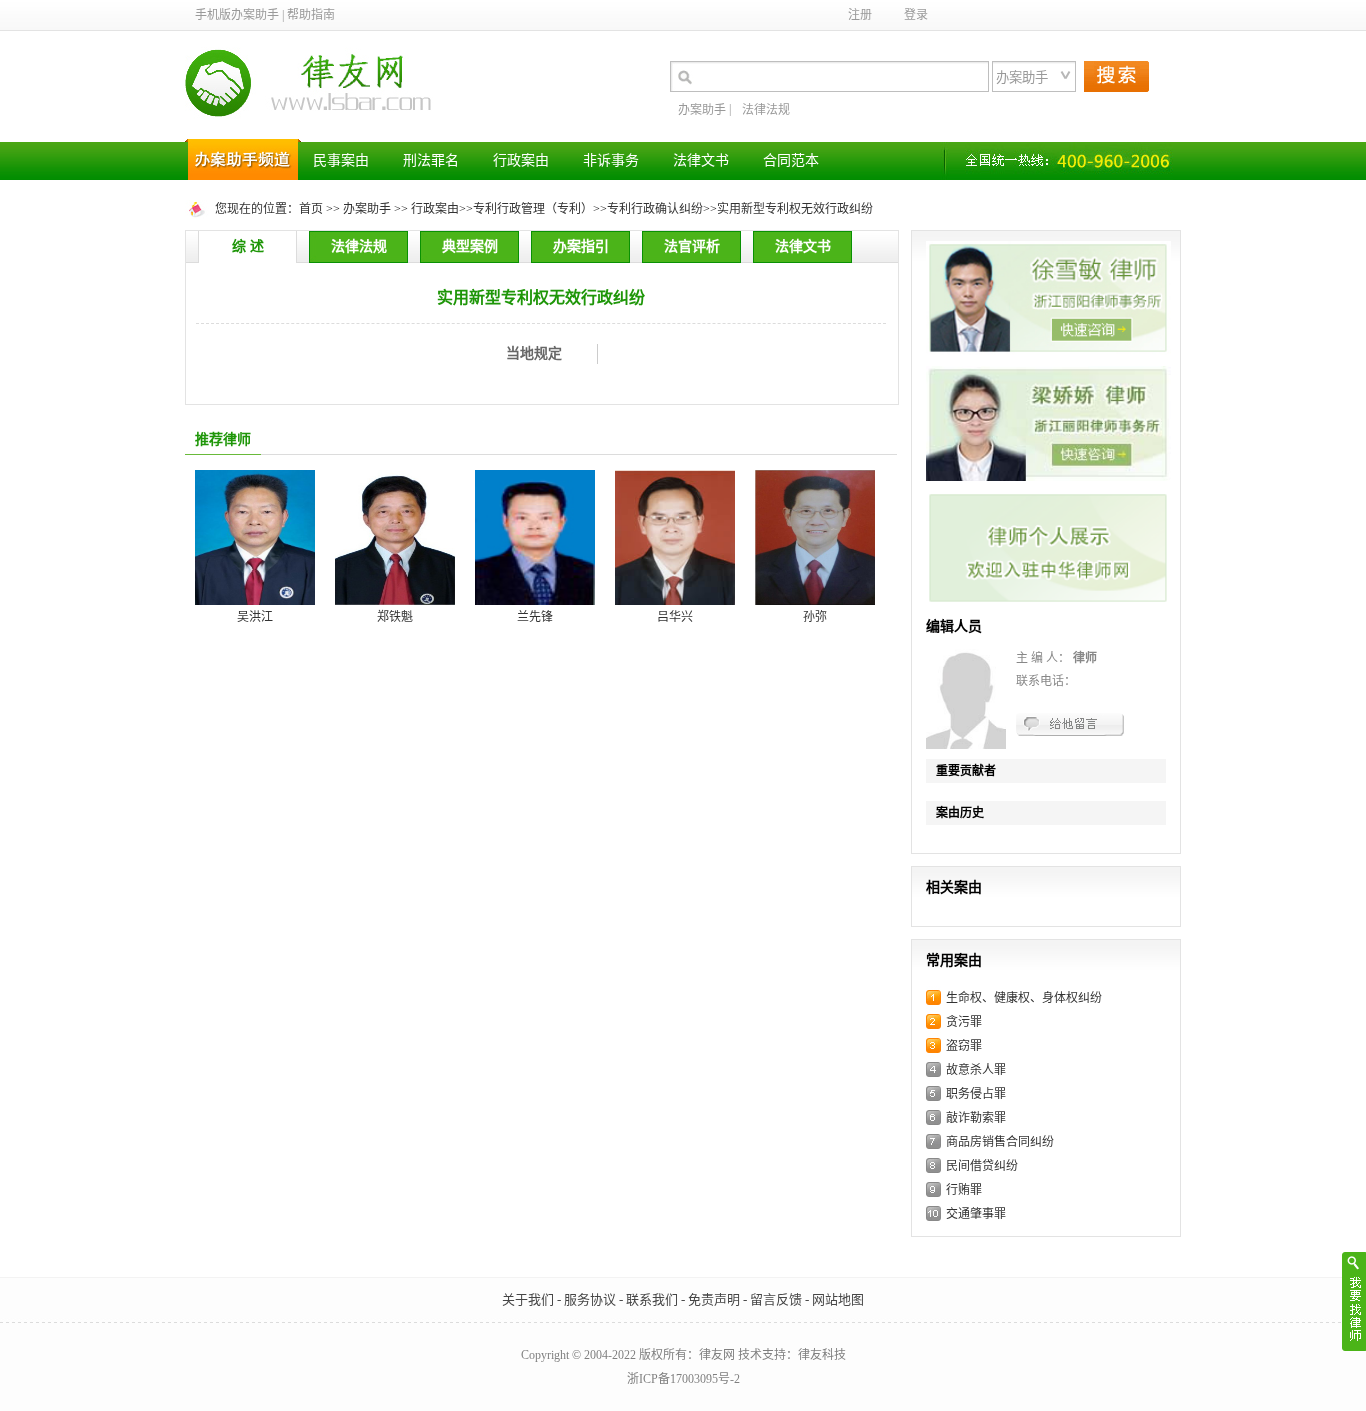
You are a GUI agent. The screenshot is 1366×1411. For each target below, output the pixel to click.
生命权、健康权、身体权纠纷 (1024, 998)
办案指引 (581, 246)
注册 (860, 15)
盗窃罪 (964, 1046)
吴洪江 (255, 617)
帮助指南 (311, 15)
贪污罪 (964, 1022)
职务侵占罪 (976, 1094)
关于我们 (528, 1299)
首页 (311, 209)
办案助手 (702, 110)
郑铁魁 (395, 617)
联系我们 (652, 1299)
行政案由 (435, 209)
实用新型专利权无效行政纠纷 (795, 209)
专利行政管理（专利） (533, 209)
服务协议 (590, 1299)
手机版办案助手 (237, 15)
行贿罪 (964, 1190)
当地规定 (534, 353)
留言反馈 (776, 1299)
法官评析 (692, 246)
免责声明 (714, 1299)
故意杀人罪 (976, 1070)
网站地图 (838, 1299)
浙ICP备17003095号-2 (683, 1379)
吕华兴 (675, 617)
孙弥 (815, 617)
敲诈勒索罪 (976, 1118)
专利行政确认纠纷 (655, 209)
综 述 (248, 246)
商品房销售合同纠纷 (1000, 1142)
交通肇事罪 (976, 1214)
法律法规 (766, 110)
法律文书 (803, 246)
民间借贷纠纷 (982, 1166)
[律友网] (315, 135)
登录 (916, 15)
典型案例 (470, 246)
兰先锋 (535, 617)
